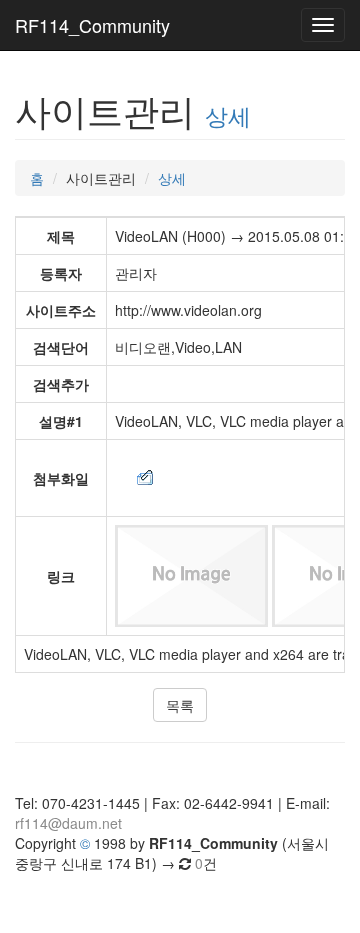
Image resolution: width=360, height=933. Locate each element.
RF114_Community (92, 25)
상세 (228, 115)
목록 (180, 705)
